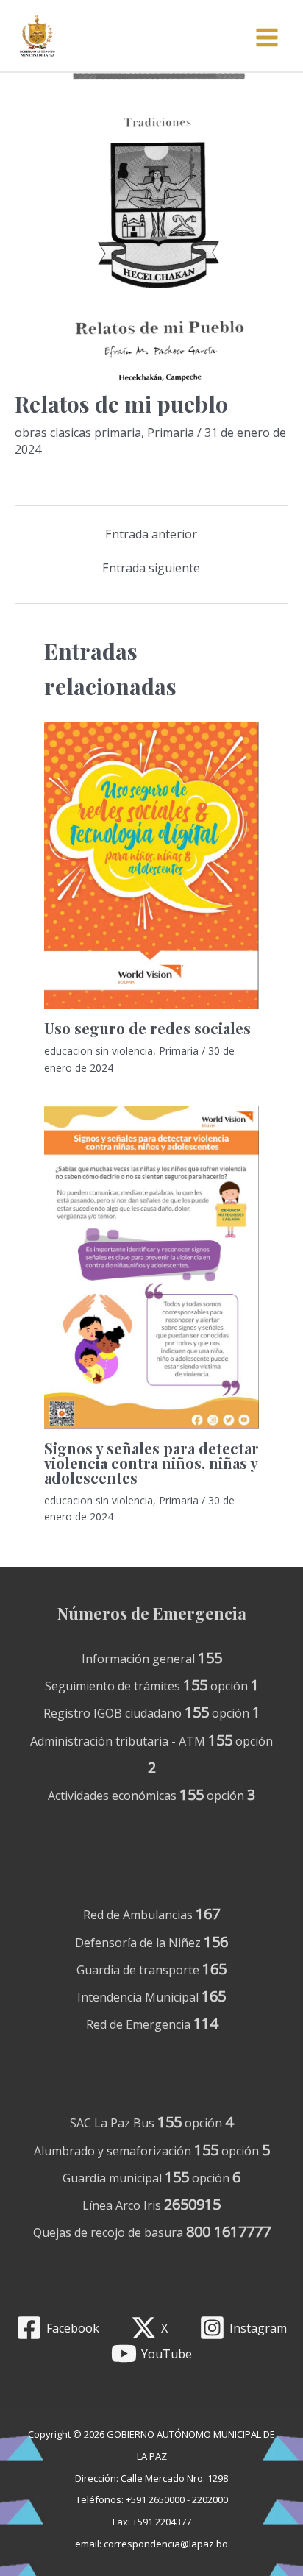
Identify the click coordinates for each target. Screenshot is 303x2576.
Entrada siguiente (151, 568)
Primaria (171, 433)
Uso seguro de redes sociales (147, 1028)
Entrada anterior (151, 534)
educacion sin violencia (99, 1051)
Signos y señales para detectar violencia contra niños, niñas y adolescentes (151, 1463)
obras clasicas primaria (78, 433)
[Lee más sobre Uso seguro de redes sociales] (151, 866)
